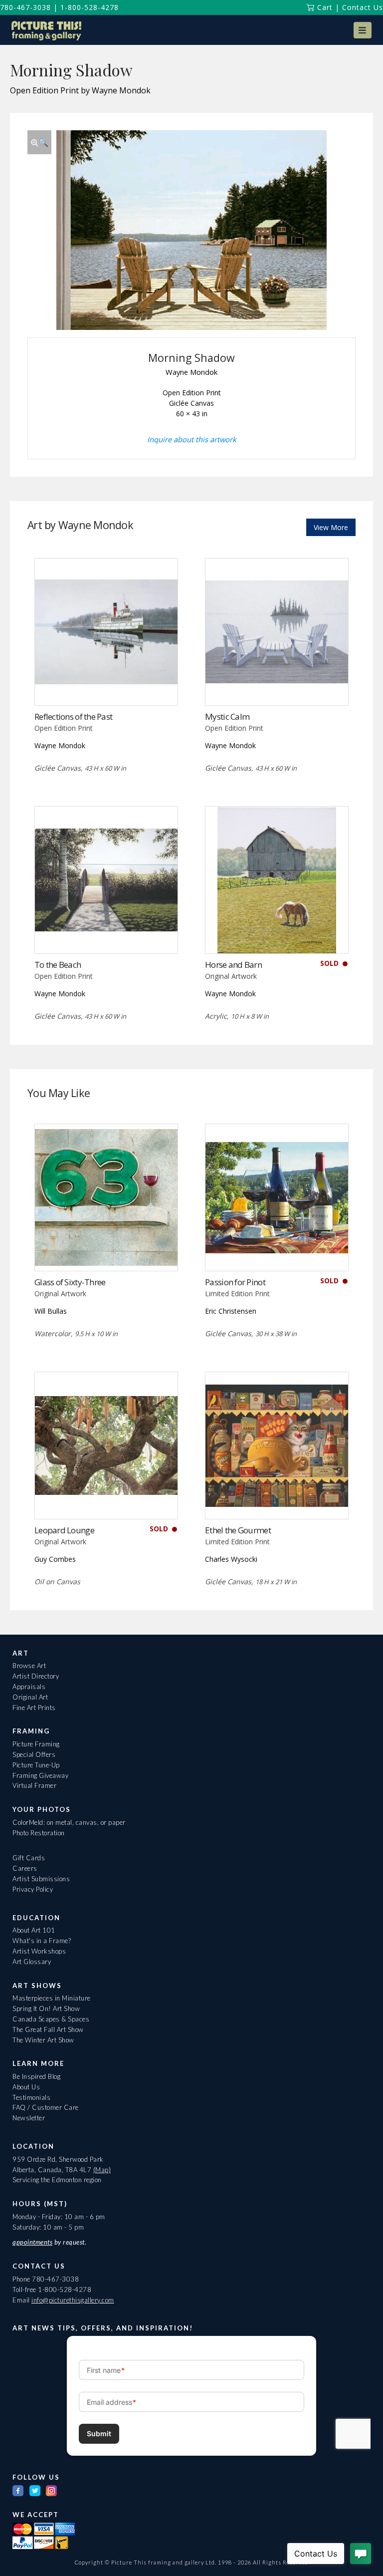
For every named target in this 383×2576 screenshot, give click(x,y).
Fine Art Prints (34, 1708)
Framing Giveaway (40, 1775)
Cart (324, 7)
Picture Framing (36, 1744)
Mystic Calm (227, 716)
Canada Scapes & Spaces (51, 2019)
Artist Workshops (39, 1951)
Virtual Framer (34, 1785)
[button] (363, 30)
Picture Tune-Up (36, 1765)
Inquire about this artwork (192, 439)
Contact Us (363, 7)
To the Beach (58, 965)
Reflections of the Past (73, 716)
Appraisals (29, 1687)
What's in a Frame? (42, 1941)
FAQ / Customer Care (46, 2107)
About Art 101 (34, 1930)
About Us (26, 2087)
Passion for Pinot (235, 1282)
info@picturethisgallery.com (73, 2300)
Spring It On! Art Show (46, 2008)
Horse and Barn (233, 965)
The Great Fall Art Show (48, 2029)
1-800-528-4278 (90, 7)
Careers (25, 1868)
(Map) (102, 2170)
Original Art (30, 1697)
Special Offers (34, 1754)
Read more (106, 685)
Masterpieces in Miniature (52, 1998)
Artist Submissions (41, 1879)
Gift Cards (29, 1858)
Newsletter (29, 2118)
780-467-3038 (25, 7)
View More (331, 527)
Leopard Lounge (64, 1530)
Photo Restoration (39, 1833)
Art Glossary (32, 1962)
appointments (32, 2242)
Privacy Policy (33, 1889)
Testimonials (31, 2097)
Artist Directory (36, 1676)
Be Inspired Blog (36, 2076)
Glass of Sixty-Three (70, 1282)
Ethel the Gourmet (238, 1530)
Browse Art (29, 1666)
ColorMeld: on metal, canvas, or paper (69, 1822)
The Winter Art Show (43, 2040)
